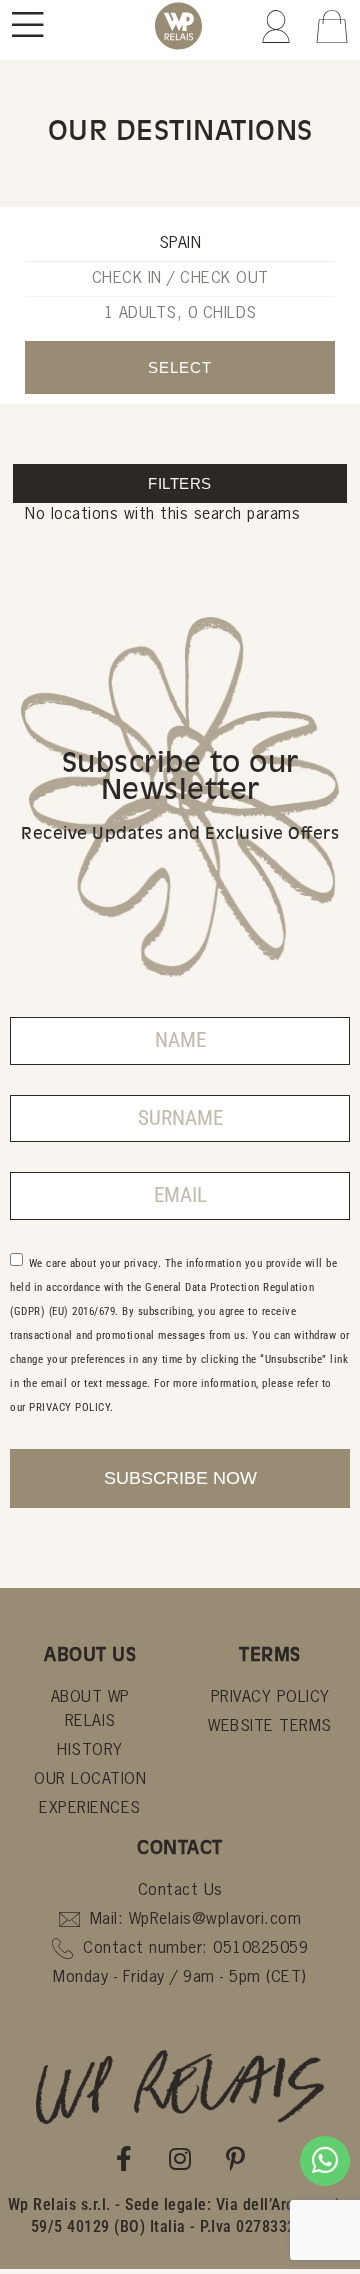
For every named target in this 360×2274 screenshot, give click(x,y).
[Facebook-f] (125, 2159)
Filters (180, 483)
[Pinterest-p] (236, 2159)
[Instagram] (180, 2159)
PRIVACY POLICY (69, 1406)
